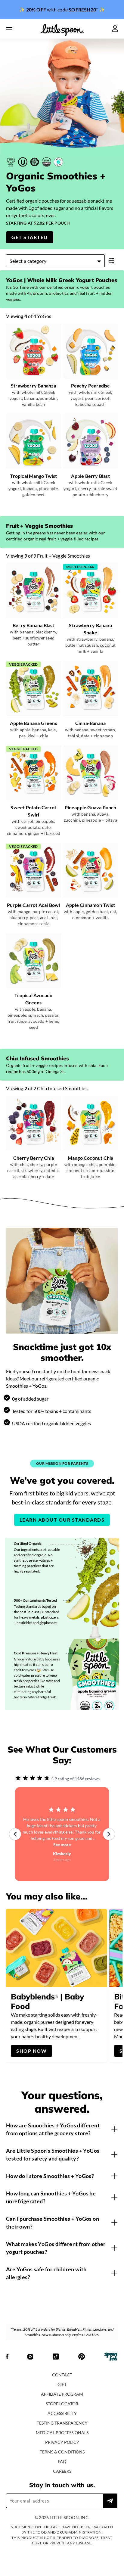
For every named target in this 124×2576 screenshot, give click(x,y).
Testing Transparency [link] (62, 2423)
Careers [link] (62, 2471)
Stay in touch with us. (62, 2485)
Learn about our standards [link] (62, 1520)
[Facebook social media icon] (7, 2357)
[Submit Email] (110, 2501)
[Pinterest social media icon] (82, 2357)
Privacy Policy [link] (62, 2442)
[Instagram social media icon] (30, 2357)
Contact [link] (62, 2375)
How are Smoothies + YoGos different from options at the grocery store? (53, 2129)
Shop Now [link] (31, 2051)
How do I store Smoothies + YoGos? (50, 2176)
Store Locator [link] (62, 2404)
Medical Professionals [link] (62, 2433)
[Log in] (115, 29)
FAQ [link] (62, 2461)
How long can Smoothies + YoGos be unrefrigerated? (51, 2197)
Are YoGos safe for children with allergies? (46, 2273)
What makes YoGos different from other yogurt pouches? (56, 2248)
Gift (62, 2384)
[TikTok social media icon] (56, 2357)
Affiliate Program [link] (62, 2394)
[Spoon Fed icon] (111, 2357)
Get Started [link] (30, 237)
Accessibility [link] (62, 2413)
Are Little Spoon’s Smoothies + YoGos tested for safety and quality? (53, 2154)
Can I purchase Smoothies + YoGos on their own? (53, 2223)
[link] (62, 10)
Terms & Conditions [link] (62, 2452)
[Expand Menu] (9, 29)
